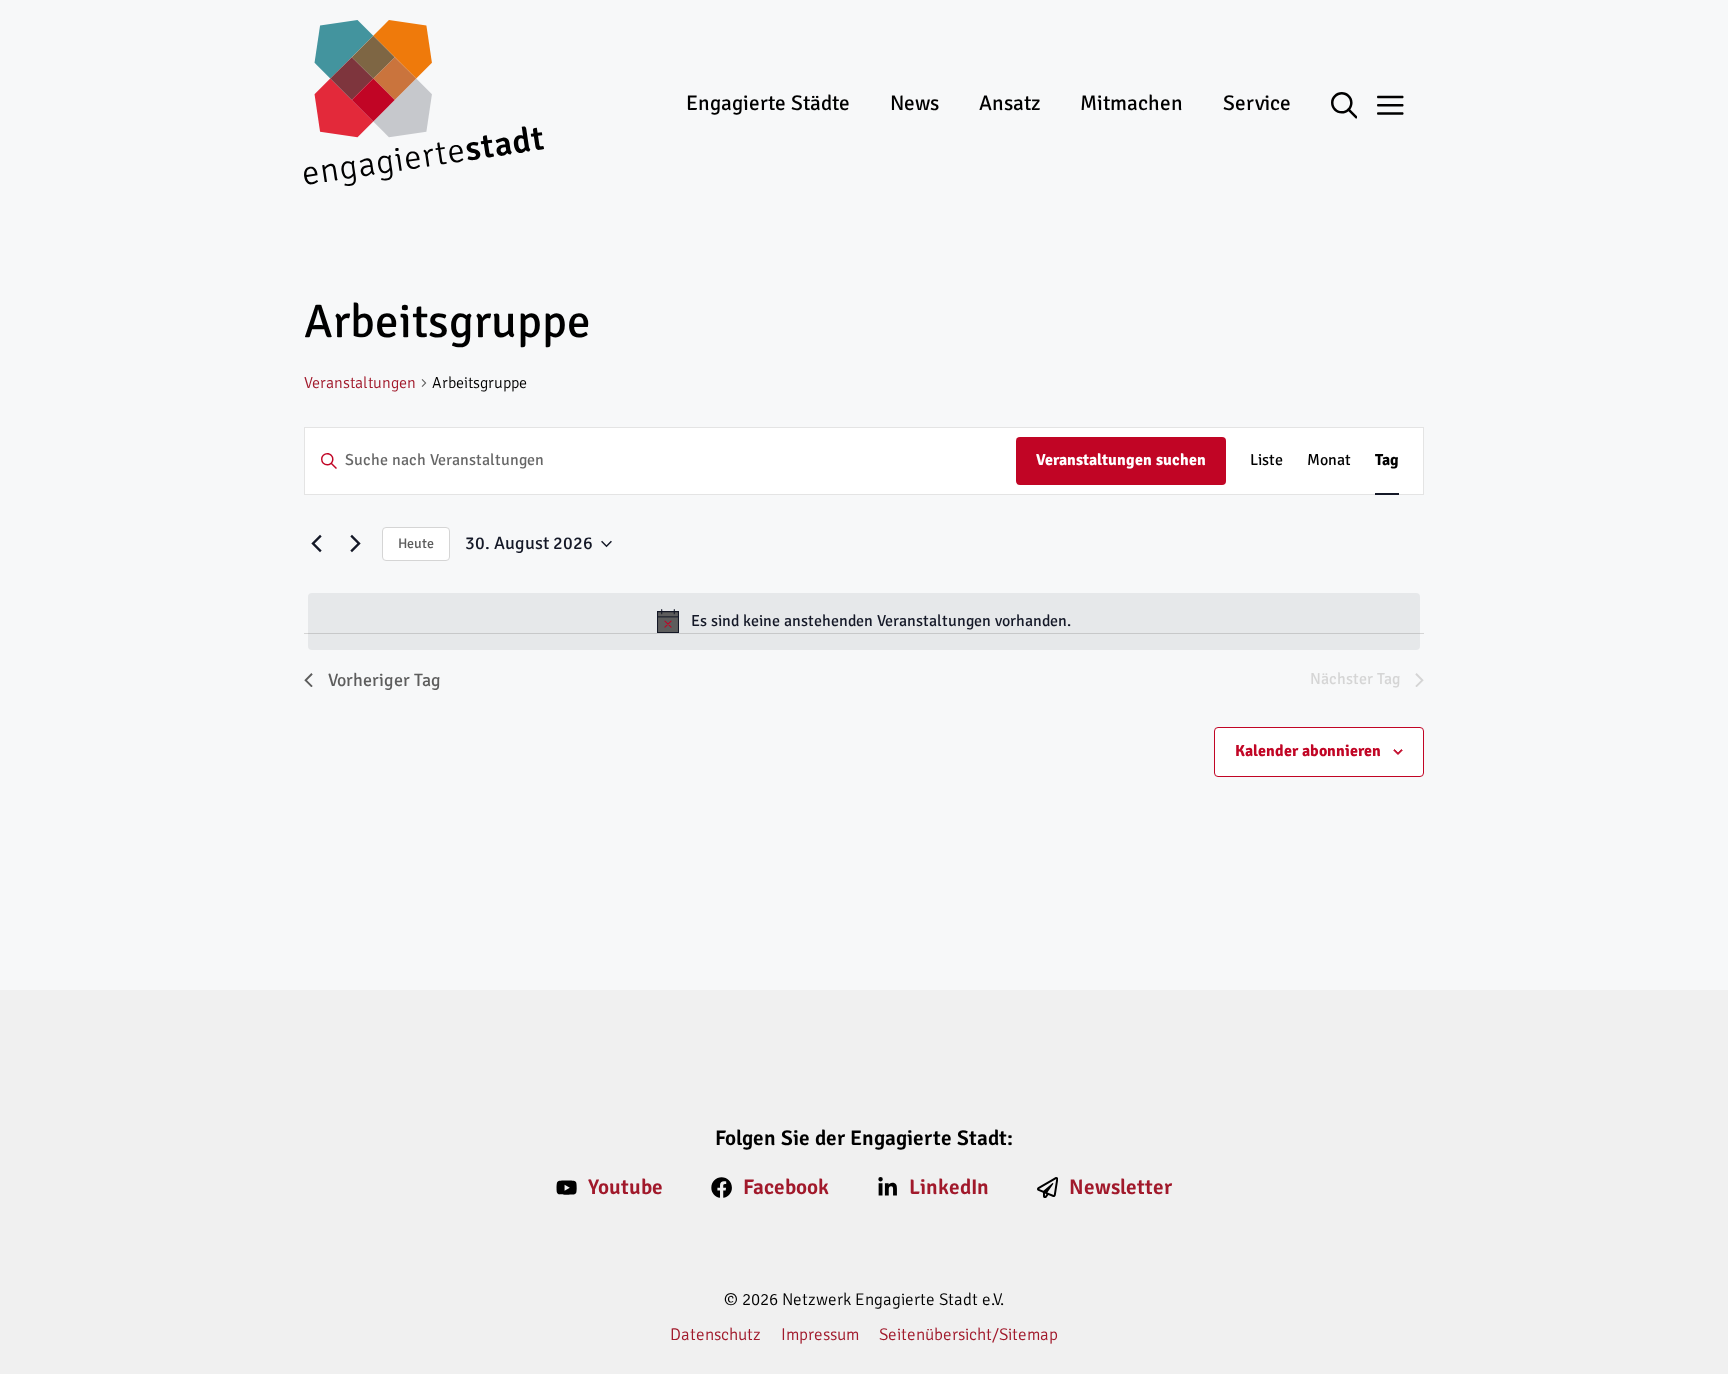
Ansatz (1009, 103)
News (914, 103)
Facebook (786, 1187)
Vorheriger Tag (384, 680)
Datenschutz (715, 1334)
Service (1257, 103)
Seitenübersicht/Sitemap (968, 1334)
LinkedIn (949, 1187)
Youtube (625, 1187)
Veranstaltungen (360, 383)
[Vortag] (316, 544)
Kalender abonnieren (1308, 751)
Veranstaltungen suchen (1121, 460)
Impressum (820, 1334)
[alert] (864, 622)
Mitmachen (1131, 103)
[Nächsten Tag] (355, 544)
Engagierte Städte (768, 103)
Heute (416, 543)
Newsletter (1120, 1187)
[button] (1354, 107)
